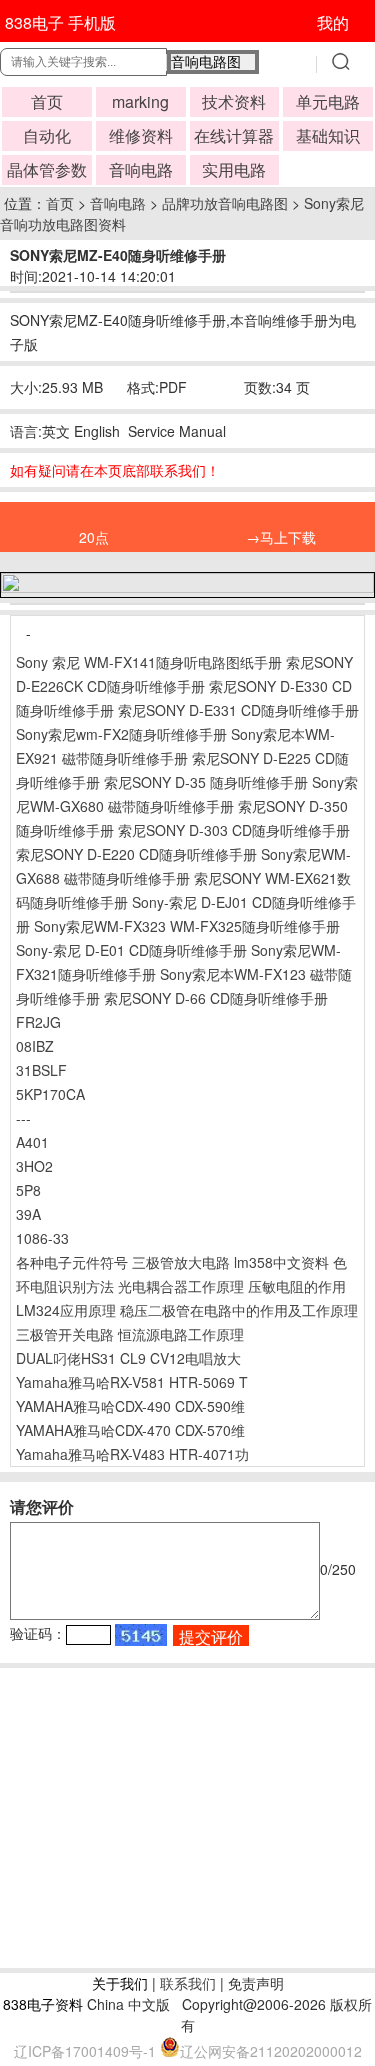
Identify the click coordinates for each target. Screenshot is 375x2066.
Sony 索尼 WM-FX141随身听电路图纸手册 (149, 662)
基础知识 (328, 135)
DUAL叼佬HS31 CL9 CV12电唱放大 (128, 1358)
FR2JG (38, 1022)
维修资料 (141, 135)
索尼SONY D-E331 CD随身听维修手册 (238, 710)
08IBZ (35, 1046)
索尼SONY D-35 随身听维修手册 (206, 782)
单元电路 (328, 101)
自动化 (47, 135)
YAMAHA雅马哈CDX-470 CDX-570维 (130, 1430)
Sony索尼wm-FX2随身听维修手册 (121, 734)
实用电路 (234, 169)
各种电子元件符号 (72, 1262)
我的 (333, 22)
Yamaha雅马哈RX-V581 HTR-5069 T (132, 1382)
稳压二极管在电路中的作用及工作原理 (239, 1310)
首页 (47, 101)
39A (28, 1214)
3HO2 (34, 1166)
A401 (32, 1142)
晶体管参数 (47, 169)
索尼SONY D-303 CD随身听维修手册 (234, 830)
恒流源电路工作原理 (181, 1334)
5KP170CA (50, 1094)
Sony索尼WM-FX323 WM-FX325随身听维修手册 (187, 926)
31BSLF (41, 1070)
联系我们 (188, 1983)
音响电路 (141, 169)
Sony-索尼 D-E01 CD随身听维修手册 (131, 950)
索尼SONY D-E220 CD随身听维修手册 (136, 854)
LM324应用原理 (66, 1310)
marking (140, 101)
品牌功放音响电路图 (225, 203)
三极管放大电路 (181, 1262)
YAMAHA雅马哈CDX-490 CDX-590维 (130, 1406)
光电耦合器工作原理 (181, 1286)
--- (23, 1118)
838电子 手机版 (60, 22)
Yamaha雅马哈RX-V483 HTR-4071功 (132, 1454)
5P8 (28, 1190)
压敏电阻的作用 (297, 1286)
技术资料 (234, 101)
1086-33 (42, 1238)
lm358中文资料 (281, 1262)
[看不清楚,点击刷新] (141, 1635)
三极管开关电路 (65, 1334)
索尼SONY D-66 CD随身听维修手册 (216, 998)
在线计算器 (234, 135)
